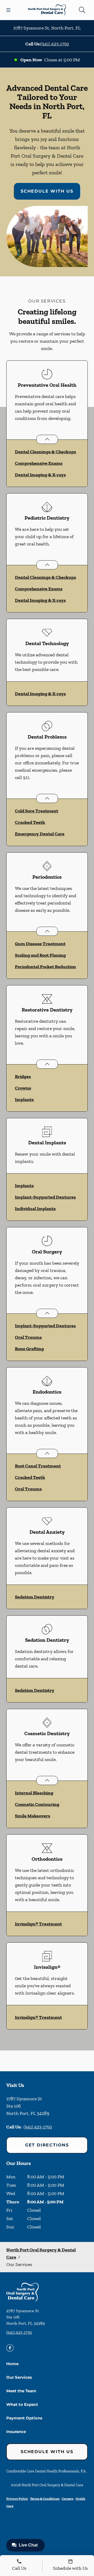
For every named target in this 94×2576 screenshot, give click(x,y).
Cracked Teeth (30, 822)
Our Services (19, 2377)
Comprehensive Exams (39, 463)
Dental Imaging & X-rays (40, 475)
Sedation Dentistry (35, 1597)
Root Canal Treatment (38, 1466)
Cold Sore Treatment (37, 811)
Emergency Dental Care (40, 834)
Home (12, 2364)
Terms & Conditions (45, 2499)
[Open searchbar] (82, 10)
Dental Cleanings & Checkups (45, 452)
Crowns (23, 1088)
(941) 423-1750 (55, 44)
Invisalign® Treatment (38, 1924)
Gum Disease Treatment (40, 944)
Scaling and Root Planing (40, 955)
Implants (24, 1099)
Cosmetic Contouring (37, 1804)
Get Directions (47, 2145)
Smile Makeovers (33, 1816)
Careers (67, 2499)
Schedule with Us (47, 191)
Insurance (16, 2432)
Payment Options (24, 2418)
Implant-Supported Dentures (45, 1197)
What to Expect (22, 2404)
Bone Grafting (29, 1349)
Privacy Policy (17, 2499)
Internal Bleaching (34, 1793)
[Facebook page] (10, 2348)
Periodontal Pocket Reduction (45, 967)
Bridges (23, 1076)
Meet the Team (21, 2391)
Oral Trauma (28, 1337)
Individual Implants (35, 1209)
